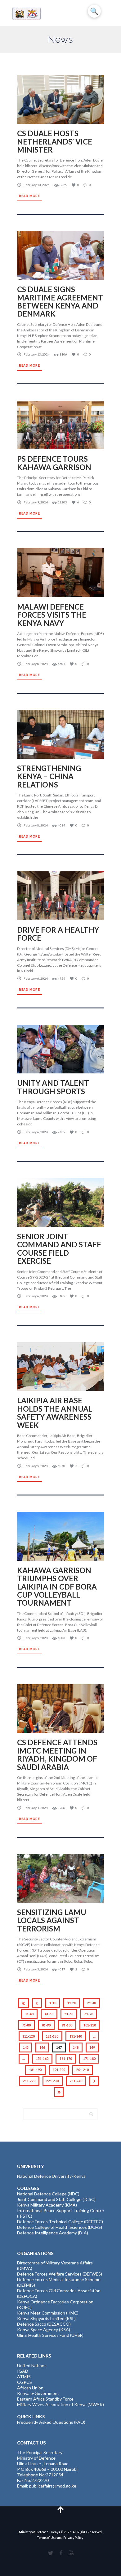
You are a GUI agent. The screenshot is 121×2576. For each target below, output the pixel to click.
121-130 (52, 2036)
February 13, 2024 (37, 185)
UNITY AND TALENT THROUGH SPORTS (53, 1087)
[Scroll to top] (61, 2509)
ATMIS (24, 2377)
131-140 (76, 2036)
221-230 (52, 2081)
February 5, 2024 (36, 1466)
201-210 (83, 2070)
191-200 (59, 2070)
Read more (29, 196)
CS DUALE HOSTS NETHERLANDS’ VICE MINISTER (55, 141)
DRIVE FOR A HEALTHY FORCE (58, 934)
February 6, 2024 (36, 978)
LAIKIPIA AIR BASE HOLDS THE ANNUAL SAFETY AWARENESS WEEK (55, 1413)
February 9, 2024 (36, 502)
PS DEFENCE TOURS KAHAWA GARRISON (54, 463)
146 (42, 2047)
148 (76, 2047)
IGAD (23, 2371)
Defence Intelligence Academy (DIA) (53, 2233)
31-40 (29, 2014)
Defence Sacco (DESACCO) (44, 2324)
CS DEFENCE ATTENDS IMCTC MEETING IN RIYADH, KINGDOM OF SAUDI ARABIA (57, 1754)
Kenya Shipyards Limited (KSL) (46, 2318)
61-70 (89, 2014)
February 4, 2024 (36, 1808)
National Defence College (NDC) (48, 2194)
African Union (30, 2388)
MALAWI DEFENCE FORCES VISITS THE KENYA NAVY (52, 615)
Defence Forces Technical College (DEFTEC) (60, 2222)
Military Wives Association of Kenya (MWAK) (60, 2404)
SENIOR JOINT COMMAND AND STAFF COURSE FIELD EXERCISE (59, 1249)
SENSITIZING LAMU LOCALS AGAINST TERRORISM (52, 1920)
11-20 (72, 2003)
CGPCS (25, 2382)
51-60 (69, 2014)
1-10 (53, 2003)
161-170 (66, 2059)
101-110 (90, 2025)
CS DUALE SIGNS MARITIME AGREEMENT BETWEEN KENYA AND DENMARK (60, 301)
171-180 (89, 2059)
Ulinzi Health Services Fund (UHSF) (50, 2335)
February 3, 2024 (36, 1969)
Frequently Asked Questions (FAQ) (51, 2422)
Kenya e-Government (38, 2393)
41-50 (49, 2014)
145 (26, 2047)
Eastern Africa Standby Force (45, 2399)
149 (92, 2047)
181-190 (35, 2070)
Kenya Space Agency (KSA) (44, 2330)
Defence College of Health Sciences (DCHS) (60, 2227)
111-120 (29, 2036)
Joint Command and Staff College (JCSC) (56, 2199)
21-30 (92, 2003)
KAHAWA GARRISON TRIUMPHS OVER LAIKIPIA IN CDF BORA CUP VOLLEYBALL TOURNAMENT (57, 1587)
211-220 (29, 2081)
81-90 (46, 2025)
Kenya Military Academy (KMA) (47, 2205)
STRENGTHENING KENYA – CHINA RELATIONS (49, 776)
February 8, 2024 (36, 664)
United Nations (32, 2365)
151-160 (42, 2059)
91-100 (67, 2025)
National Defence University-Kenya (51, 2176)
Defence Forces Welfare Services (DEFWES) (60, 2274)
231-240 (76, 2081)
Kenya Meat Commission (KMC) (48, 2313)
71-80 (26, 2025)
